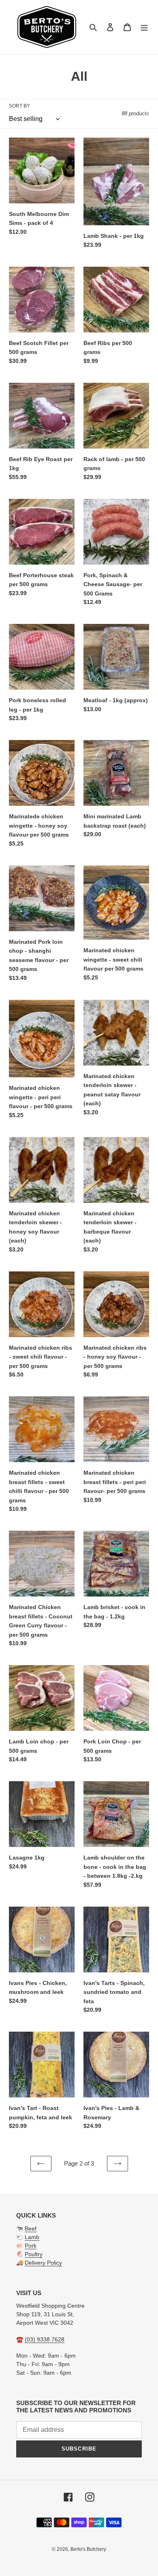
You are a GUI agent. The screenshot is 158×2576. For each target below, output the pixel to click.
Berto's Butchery (88, 2549)
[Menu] (144, 27)
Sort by (19, 106)
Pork (31, 2246)
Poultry (34, 2254)
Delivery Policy (43, 2263)
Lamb (32, 2237)
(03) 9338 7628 (45, 2339)
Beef (31, 2229)
